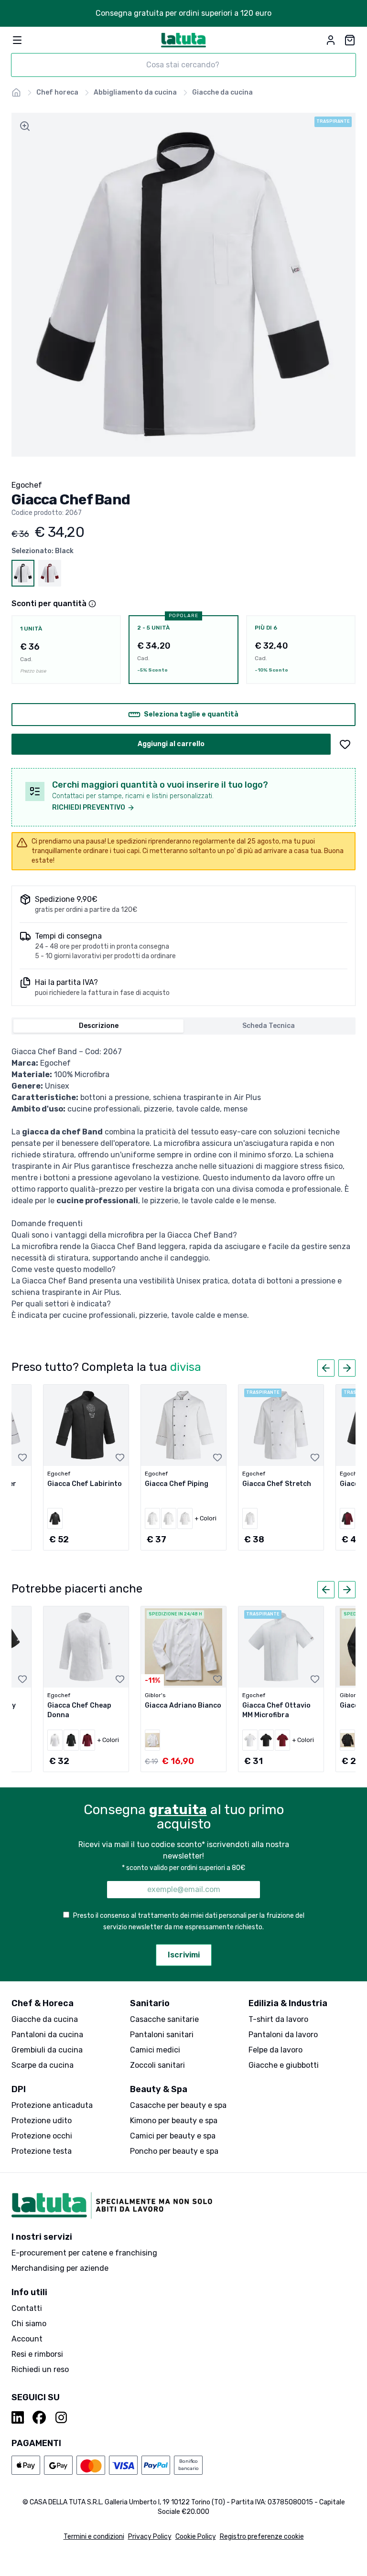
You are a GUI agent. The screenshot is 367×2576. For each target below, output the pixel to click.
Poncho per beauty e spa (174, 2151)
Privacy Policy (150, 2537)
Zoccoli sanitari (157, 2065)
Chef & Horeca (43, 2003)
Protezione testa (42, 2151)
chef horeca (57, 92)
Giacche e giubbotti (284, 2065)
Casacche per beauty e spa (178, 2105)
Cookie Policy (196, 2537)
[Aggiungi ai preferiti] (345, 744)
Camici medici (155, 2050)
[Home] (16, 93)
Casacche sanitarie (164, 2019)
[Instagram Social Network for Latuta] (61, 2417)
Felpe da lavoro (275, 2050)
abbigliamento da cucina (135, 92)
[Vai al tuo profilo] (331, 40)
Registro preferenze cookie (262, 2537)
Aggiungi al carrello (171, 744)
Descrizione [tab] (99, 1026)
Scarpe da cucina (43, 2065)
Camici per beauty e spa (173, 2136)
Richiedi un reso (40, 2369)
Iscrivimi (184, 1955)
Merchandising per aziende (60, 2268)
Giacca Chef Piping (177, 1484)
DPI (19, 2089)
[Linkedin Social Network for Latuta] (18, 2417)
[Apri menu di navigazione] (17, 40)
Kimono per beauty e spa (174, 2121)
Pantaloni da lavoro (283, 2035)
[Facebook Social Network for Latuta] (39, 2417)
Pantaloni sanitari (162, 2035)
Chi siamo (29, 2324)
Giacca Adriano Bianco (183, 1705)
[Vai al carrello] (350, 40)
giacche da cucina (222, 92)
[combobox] (183, 65)
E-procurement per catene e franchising (84, 2253)
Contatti (27, 2308)
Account (27, 2339)
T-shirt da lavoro (278, 2019)
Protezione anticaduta (52, 2105)
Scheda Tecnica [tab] (269, 1026)
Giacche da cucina (45, 2019)
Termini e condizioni (94, 2537)
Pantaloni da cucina (47, 2035)
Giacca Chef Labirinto (85, 1484)
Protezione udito (42, 2121)
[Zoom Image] (25, 126)
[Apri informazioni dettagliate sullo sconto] (92, 604)
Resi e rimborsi (37, 2354)
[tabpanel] (183, 1184)
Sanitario (150, 2003)
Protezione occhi (42, 2136)
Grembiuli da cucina (47, 2050)
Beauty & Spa (159, 2089)
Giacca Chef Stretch (277, 1484)
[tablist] (183, 1026)
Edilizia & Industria (288, 2003)
